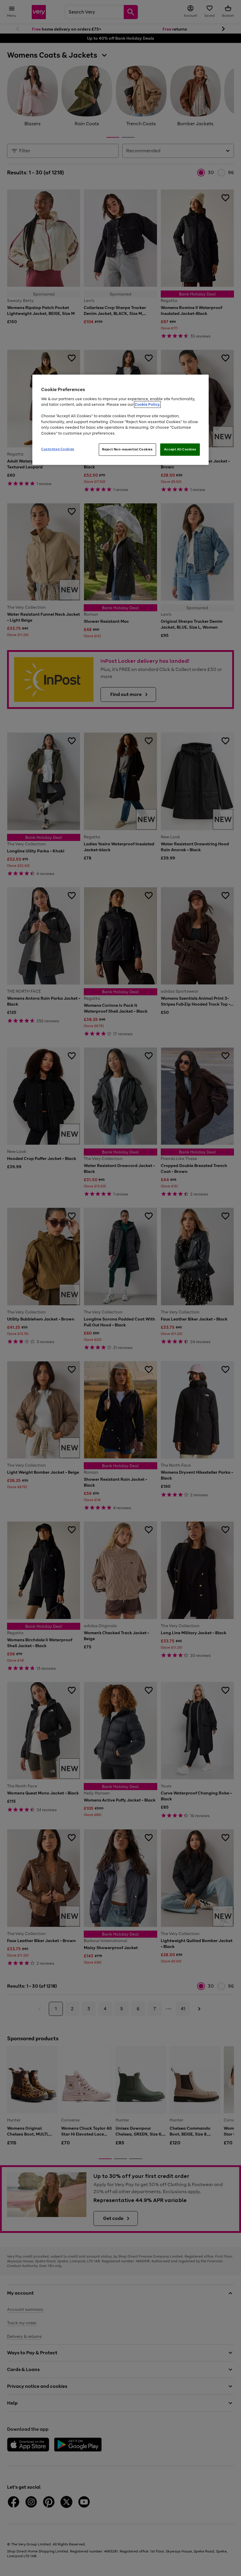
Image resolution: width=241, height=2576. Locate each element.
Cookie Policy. (147, 404)
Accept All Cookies (180, 449)
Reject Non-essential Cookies (127, 449)
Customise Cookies (58, 449)
